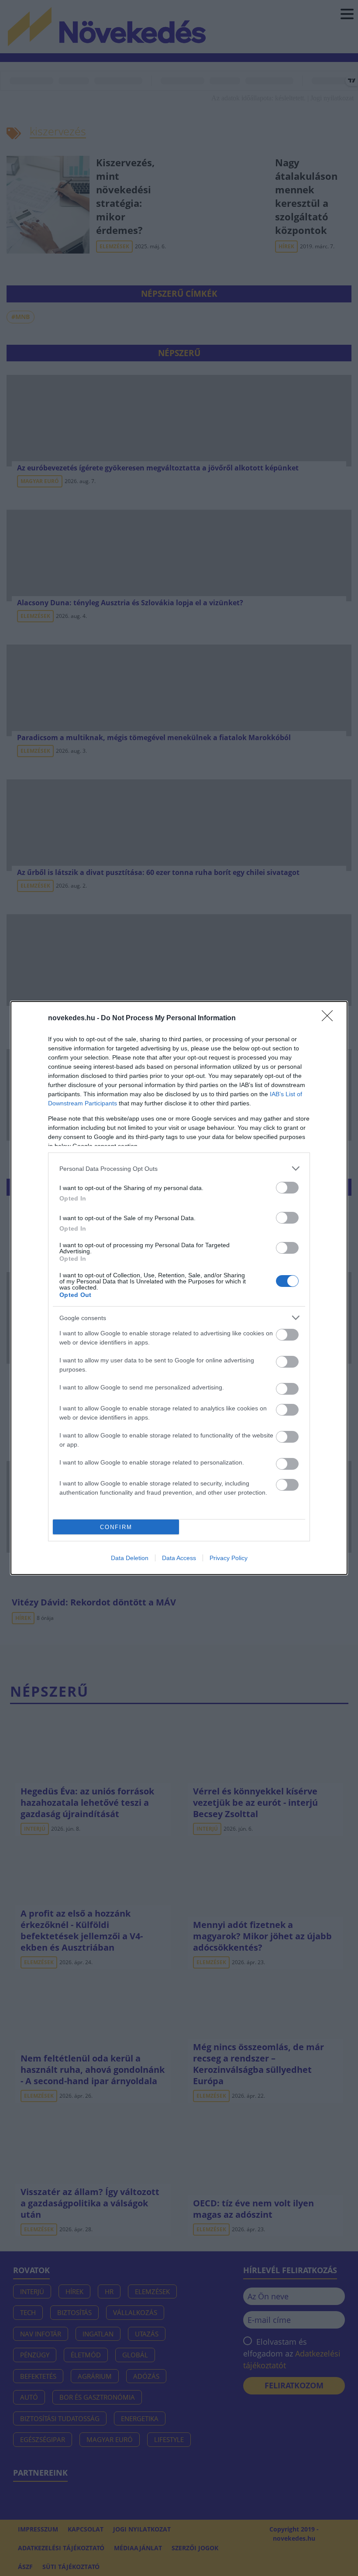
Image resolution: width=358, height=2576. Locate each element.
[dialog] (179, 1288)
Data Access (179, 1558)
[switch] (287, 1188)
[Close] (330, 1019)
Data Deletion (130, 1558)
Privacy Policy (229, 1558)
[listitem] (179, 1168)
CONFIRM (116, 1527)
